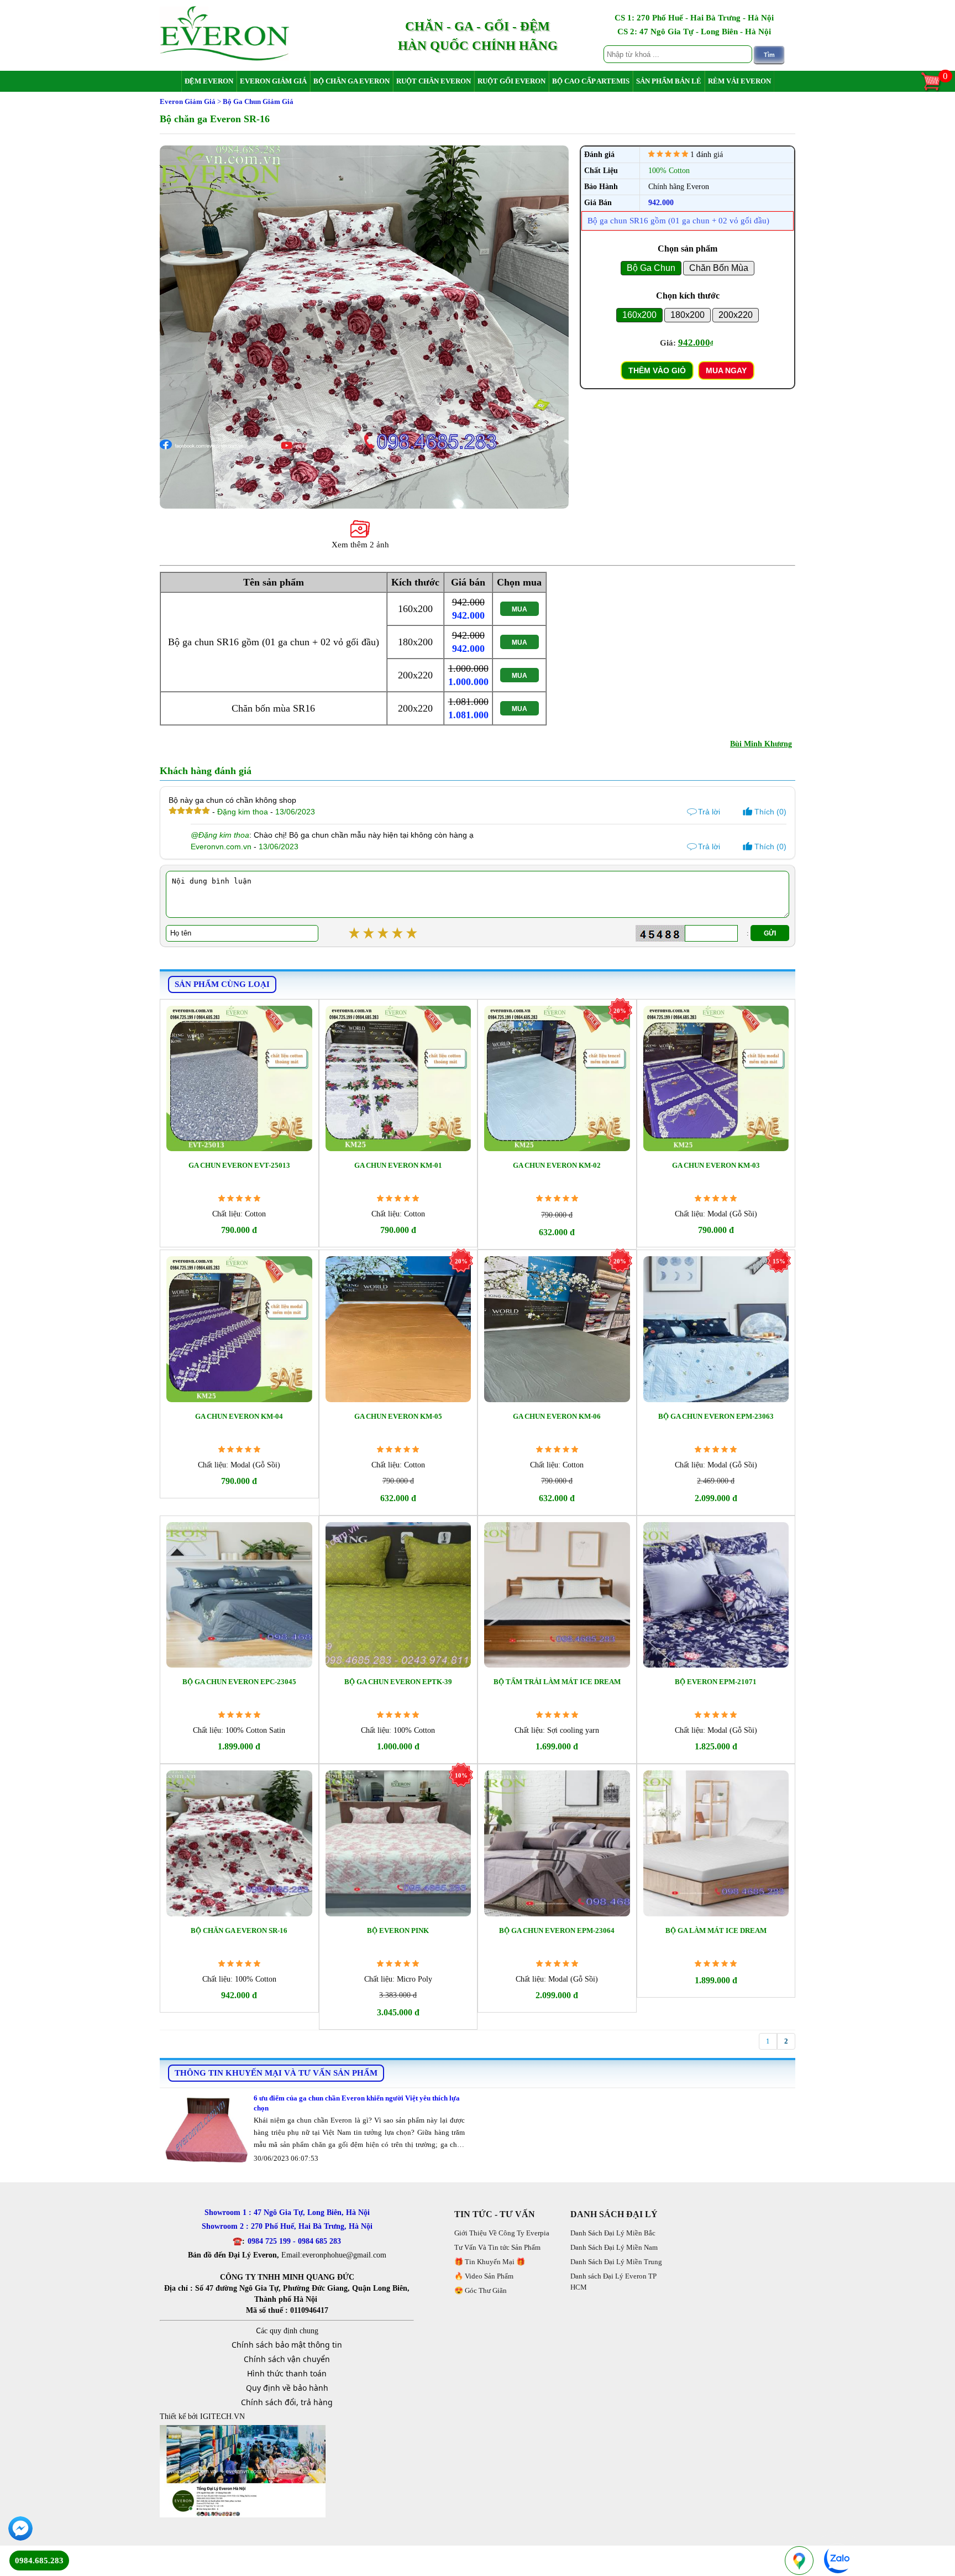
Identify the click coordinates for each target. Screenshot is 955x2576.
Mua (520, 609)
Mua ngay (726, 370)
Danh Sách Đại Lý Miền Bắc (613, 2233)
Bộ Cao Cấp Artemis (591, 81)
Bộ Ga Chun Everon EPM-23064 (557, 1930)
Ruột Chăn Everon (434, 81)
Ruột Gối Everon (511, 81)
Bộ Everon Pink (398, 1930)
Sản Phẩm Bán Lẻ (669, 81)
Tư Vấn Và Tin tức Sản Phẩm (497, 2247)
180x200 (688, 315)
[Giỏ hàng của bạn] (936, 90)
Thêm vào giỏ (657, 370)
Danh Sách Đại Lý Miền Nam (614, 2247)
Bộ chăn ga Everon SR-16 (239, 1930)
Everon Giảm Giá (273, 81)
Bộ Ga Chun (651, 268)
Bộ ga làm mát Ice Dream (716, 1930)
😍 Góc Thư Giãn (481, 2290)
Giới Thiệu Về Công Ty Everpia (502, 2233)
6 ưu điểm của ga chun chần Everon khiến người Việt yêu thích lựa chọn (357, 2103)
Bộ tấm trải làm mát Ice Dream (557, 1682)
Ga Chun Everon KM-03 (716, 1165)
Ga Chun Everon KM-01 (398, 1165)
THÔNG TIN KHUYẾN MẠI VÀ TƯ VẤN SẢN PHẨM (276, 2073)
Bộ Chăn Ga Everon (351, 81)
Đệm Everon (209, 81)
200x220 (736, 315)
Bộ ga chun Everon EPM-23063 (716, 1416)
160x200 (639, 315)
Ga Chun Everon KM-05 (398, 1416)
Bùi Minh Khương (761, 744)
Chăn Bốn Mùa (719, 268)
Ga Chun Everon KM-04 (239, 1416)
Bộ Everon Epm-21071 (716, 1682)
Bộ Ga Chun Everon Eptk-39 (398, 1682)
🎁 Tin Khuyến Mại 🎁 (490, 2262)
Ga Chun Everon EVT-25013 (239, 1165)
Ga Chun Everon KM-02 (557, 1165)
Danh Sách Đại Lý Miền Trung (616, 2262)
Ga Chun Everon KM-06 (557, 1416)
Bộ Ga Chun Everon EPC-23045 (239, 1682)
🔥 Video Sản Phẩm (484, 2276)
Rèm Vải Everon (739, 81)
